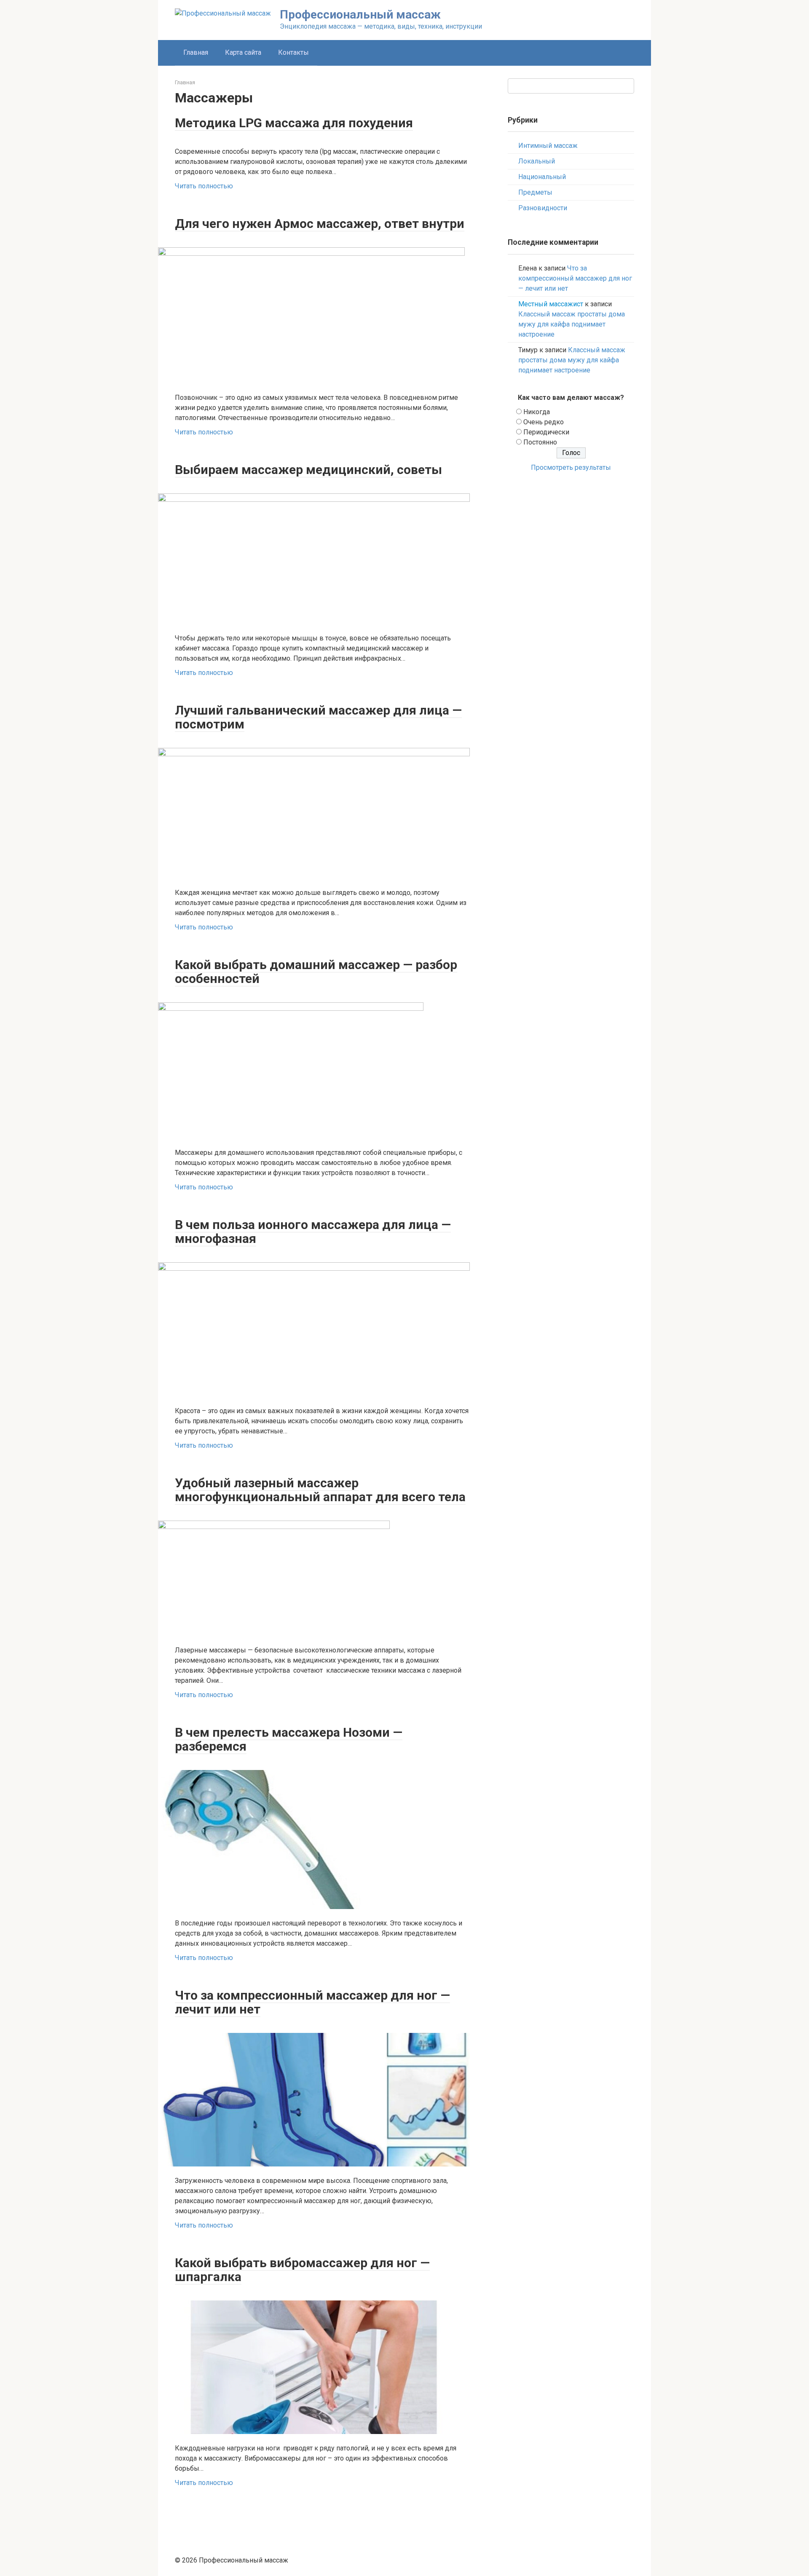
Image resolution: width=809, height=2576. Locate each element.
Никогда (537, 412)
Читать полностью (204, 186)
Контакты (293, 52)
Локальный (537, 161)
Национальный (542, 177)
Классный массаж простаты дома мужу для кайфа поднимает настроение (572, 324)
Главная (196, 52)
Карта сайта (243, 52)
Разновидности (543, 208)
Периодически (546, 432)
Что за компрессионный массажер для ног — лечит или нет (575, 278)
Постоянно (540, 442)
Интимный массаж (548, 146)
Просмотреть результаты (571, 467)
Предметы (535, 192)
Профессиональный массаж (360, 15)
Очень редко (544, 422)
